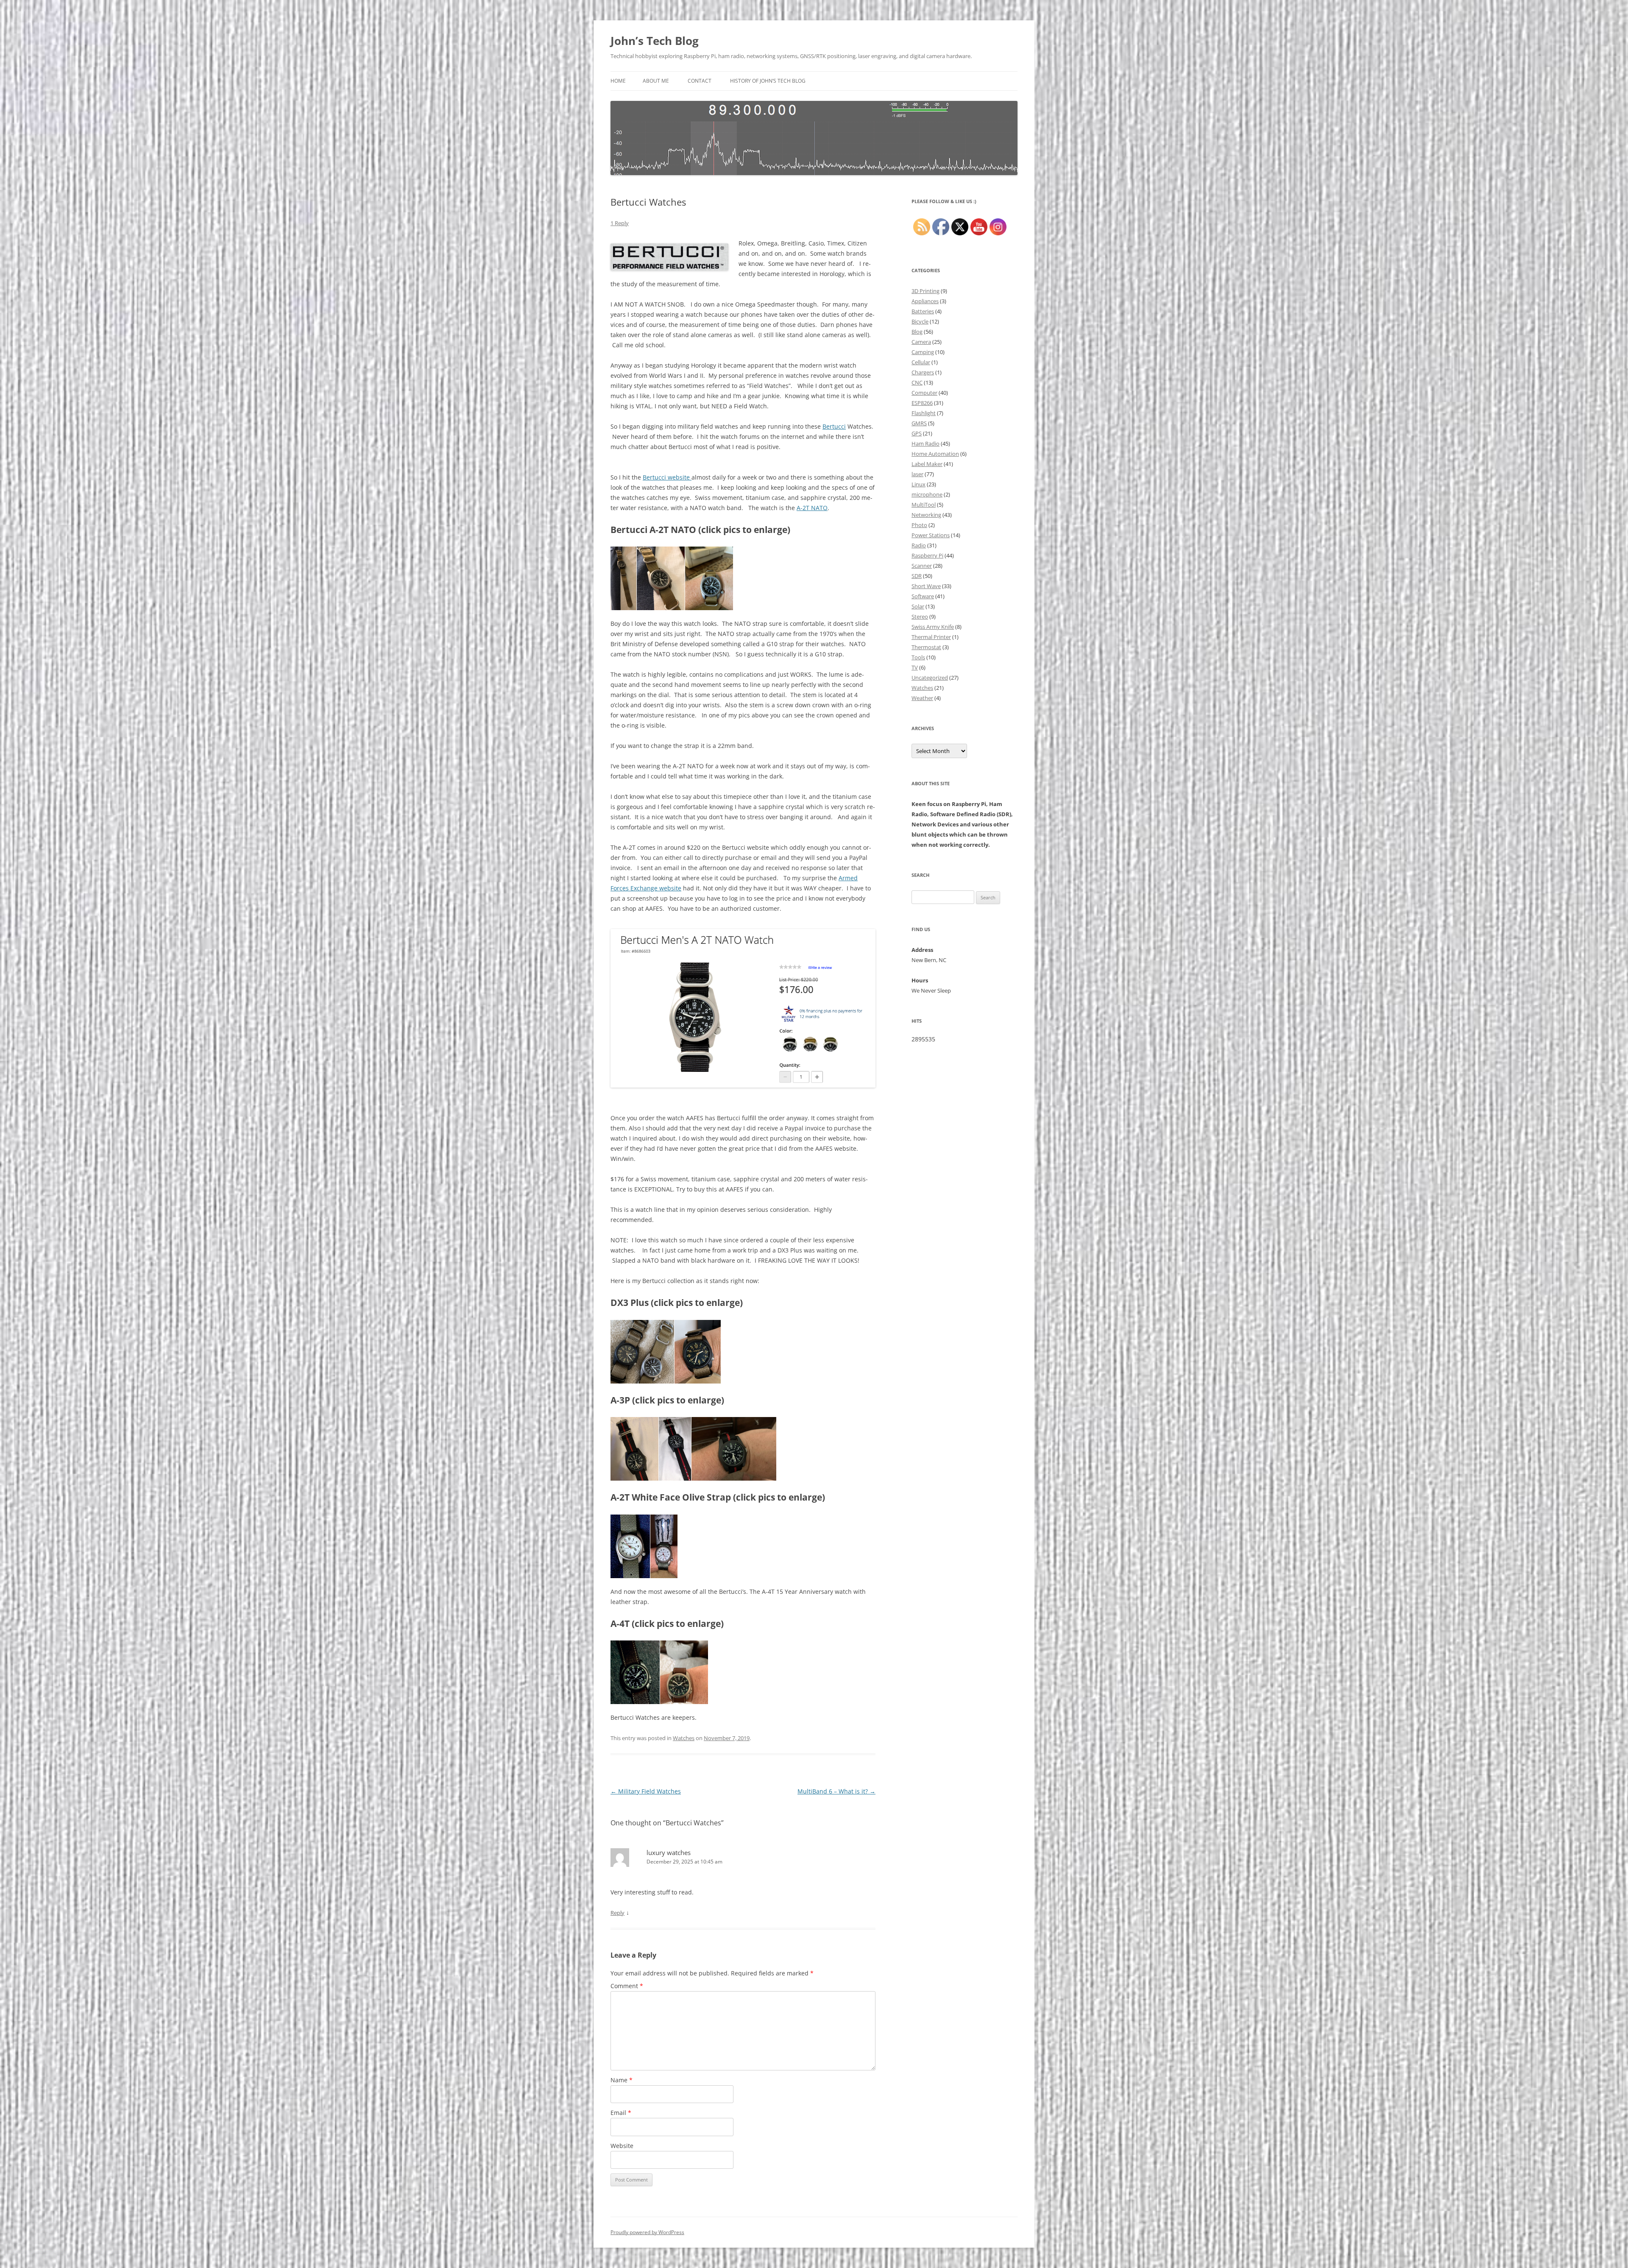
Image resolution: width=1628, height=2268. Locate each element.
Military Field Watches (646, 1791)
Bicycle (920, 321)
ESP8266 (922, 403)
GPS (917, 433)
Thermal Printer (931, 637)
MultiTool (924, 505)
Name (622, 2080)
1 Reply (620, 223)
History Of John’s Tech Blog (768, 81)
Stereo (920, 617)
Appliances (925, 301)
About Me (656, 81)
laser (917, 474)
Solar (918, 606)
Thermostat (926, 647)
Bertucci (834, 426)
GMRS (919, 423)
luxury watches (669, 1852)
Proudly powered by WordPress (647, 2232)
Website (622, 2146)
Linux (919, 484)
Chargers (923, 372)
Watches (684, 1738)
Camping (923, 352)
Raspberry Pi (927, 555)
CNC (917, 382)
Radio (919, 545)
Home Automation (935, 454)
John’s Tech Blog (655, 41)
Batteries (923, 311)
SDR (917, 576)
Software (923, 596)
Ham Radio (926, 444)
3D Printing (926, 291)
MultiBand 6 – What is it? (836, 1791)
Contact (700, 81)
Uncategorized (930, 678)
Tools (918, 657)
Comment (627, 1986)
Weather (922, 698)
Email (621, 2113)
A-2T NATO (812, 508)
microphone (927, 494)
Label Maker (927, 464)
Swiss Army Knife (933, 627)
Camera (921, 342)
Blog (917, 332)
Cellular (921, 362)
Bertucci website (667, 477)
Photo (919, 525)
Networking (926, 515)
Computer (924, 393)
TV (915, 667)
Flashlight (924, 413)
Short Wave (926, 586)
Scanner (922, 566)
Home (618, 81)
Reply (617, 1913)
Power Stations (931, 535)
